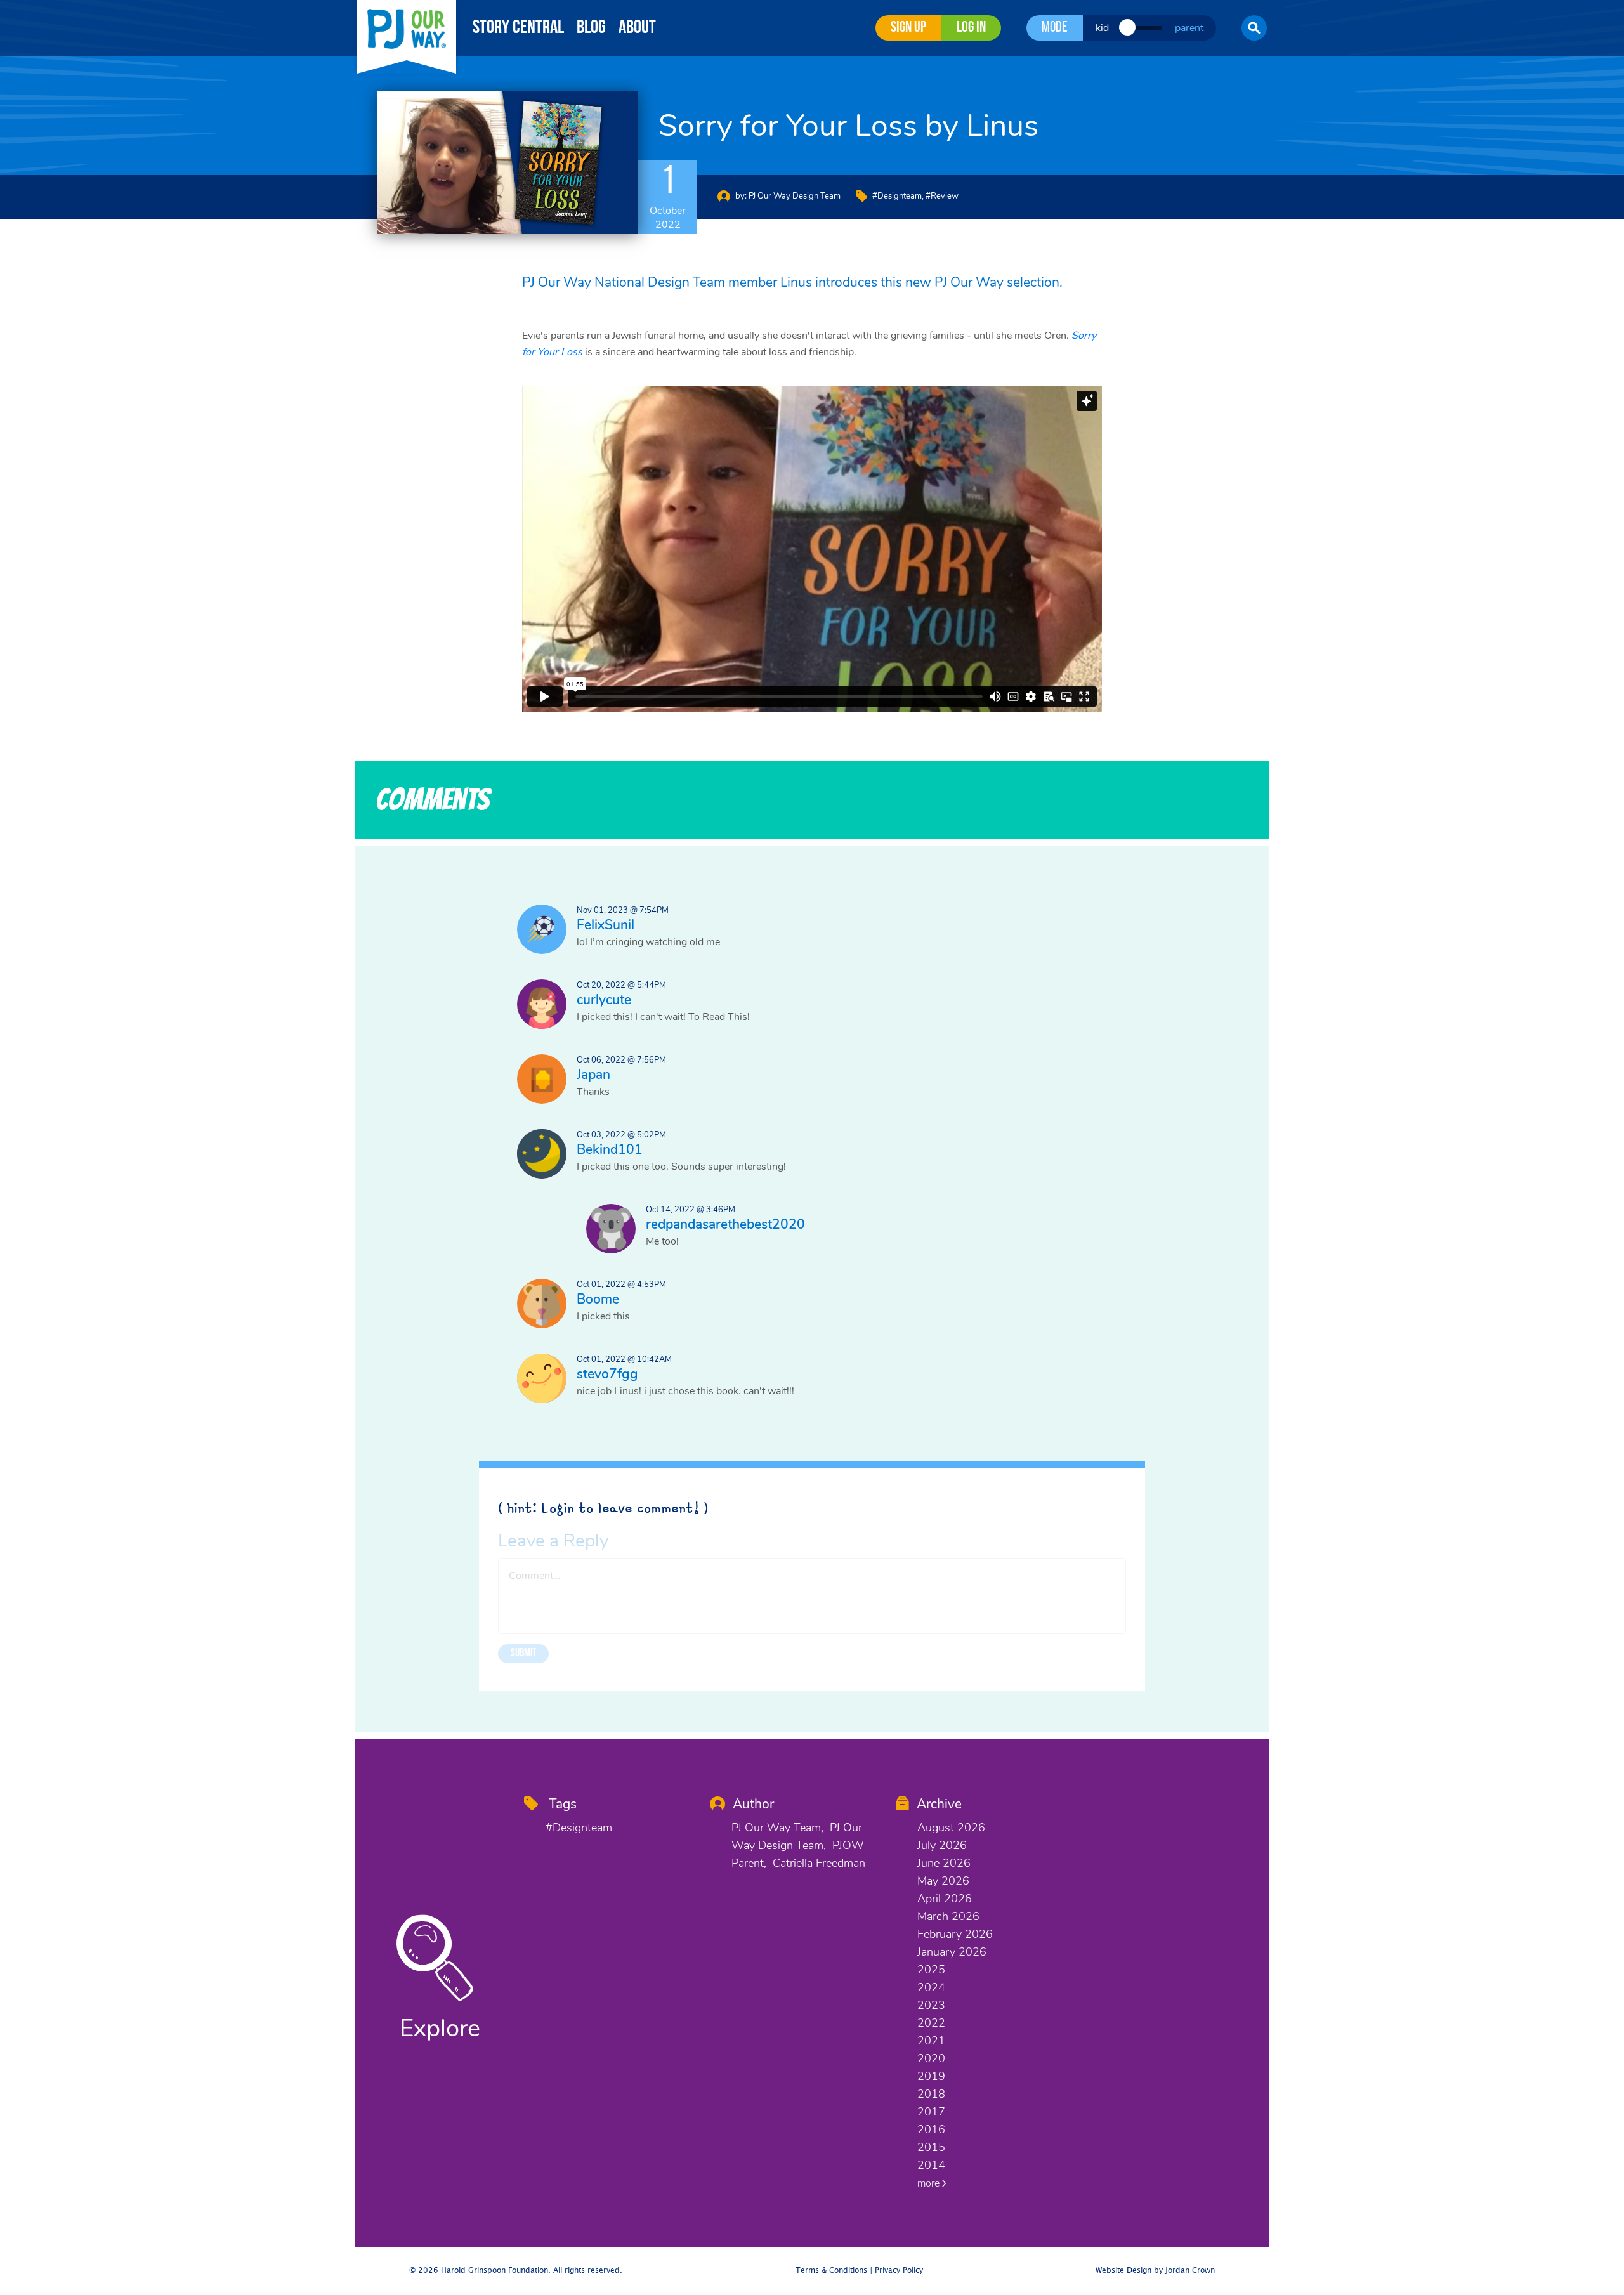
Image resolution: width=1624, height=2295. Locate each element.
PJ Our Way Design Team (795, 196)
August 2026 (951, 1828)
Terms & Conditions (831, 2271)
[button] (1254, 28)
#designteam (897, 196)
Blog (591, 28)
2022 (931, 2023)
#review (942, 196)
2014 (931, 2165)
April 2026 (945, 1899)
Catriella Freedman (819, 1863)
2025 (931, 1970)
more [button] (930, 2183)
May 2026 (943, 1881)
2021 (931, 2041)
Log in (971, 28)
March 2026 (948, 1916)
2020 (931, 2058)
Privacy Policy (899, 2271)
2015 (931, 2147)
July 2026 (942, 1845)
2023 (931, 2005)
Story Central (518, 28)
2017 (931, 2112)
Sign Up (908, 28)
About (637, 28)
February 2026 (955, 1934)
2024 (931, 1987)
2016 (931, 2129)
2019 (931, 2076)
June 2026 (944, 1863)
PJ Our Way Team (776, 1828)
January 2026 (952, 1952)
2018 (931, 2094)
